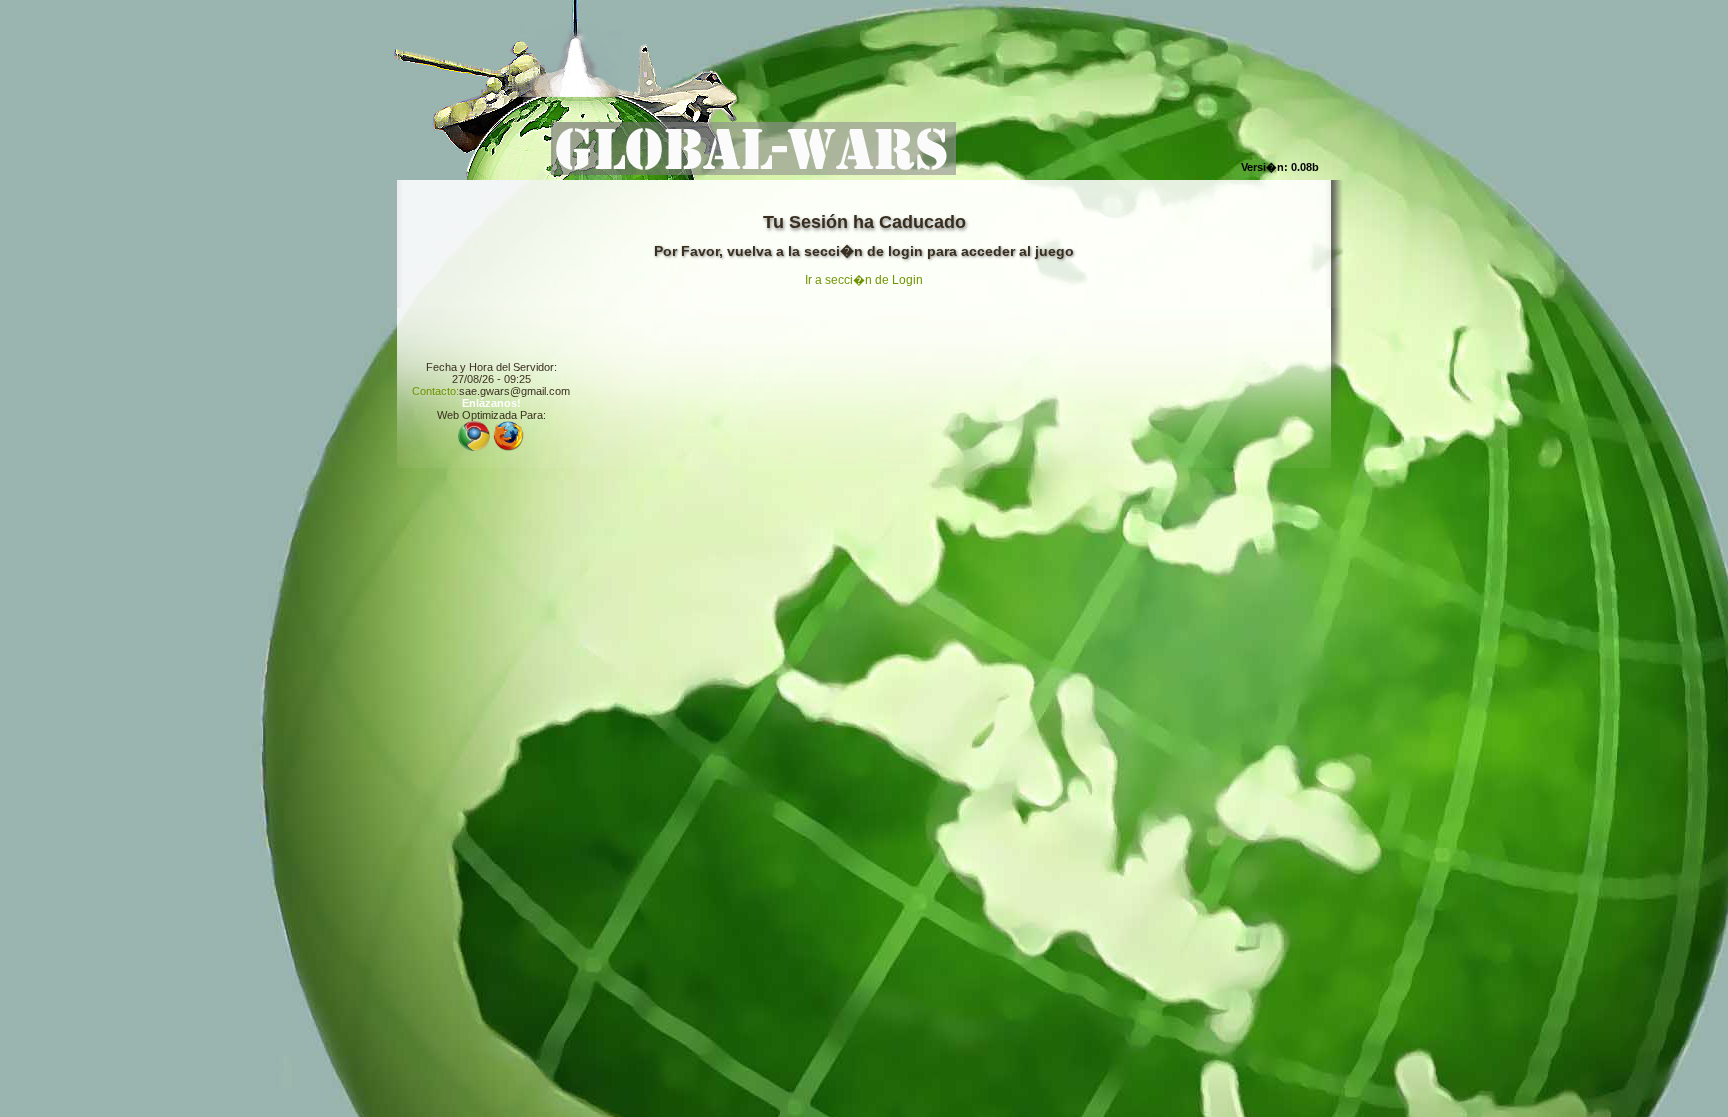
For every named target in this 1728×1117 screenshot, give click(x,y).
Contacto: (435, 391)
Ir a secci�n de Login (864, 280)
